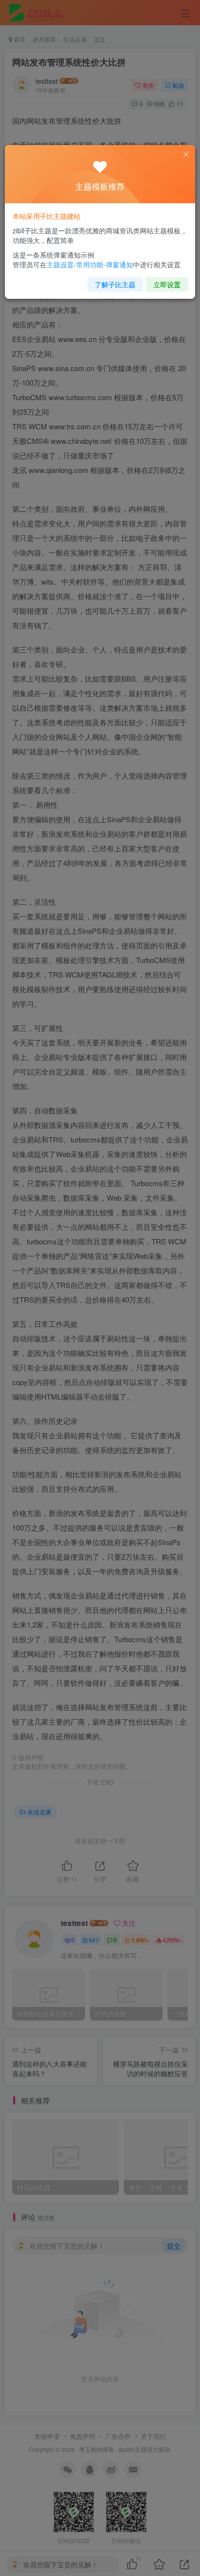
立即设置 (167, 284)
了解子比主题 (115, 284)
